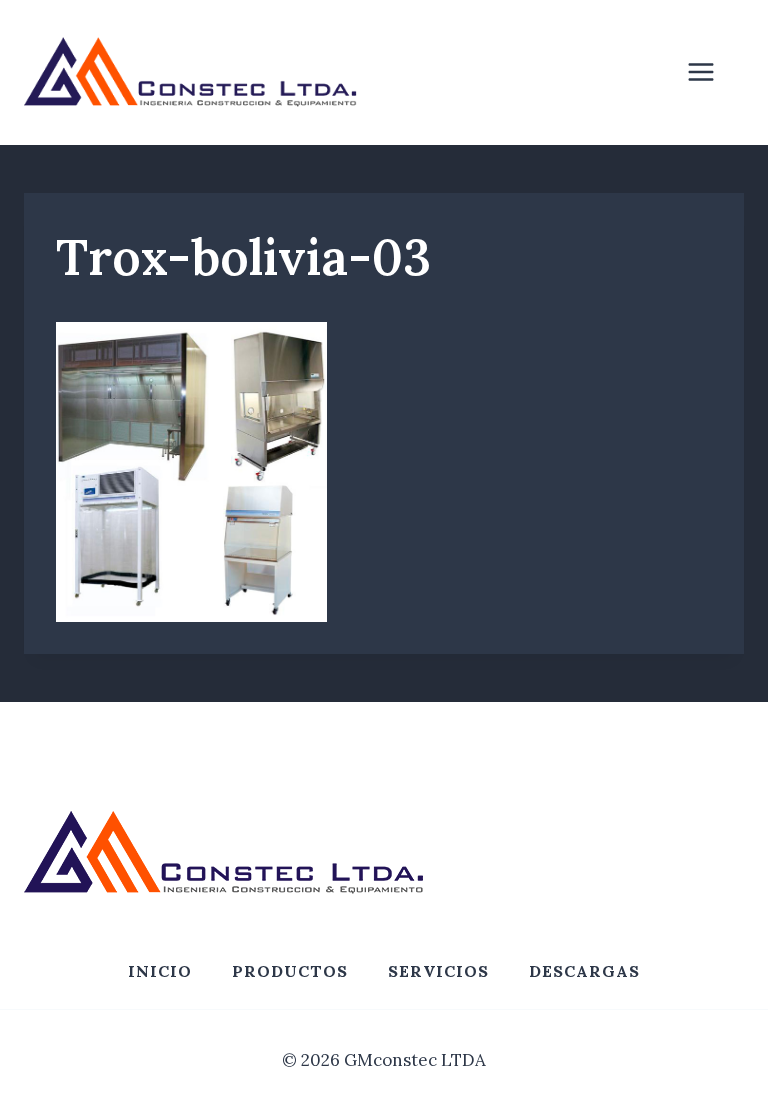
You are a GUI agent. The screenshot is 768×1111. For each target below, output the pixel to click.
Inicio (160, 971)
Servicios (438, 971)
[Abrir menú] (711, 72)
